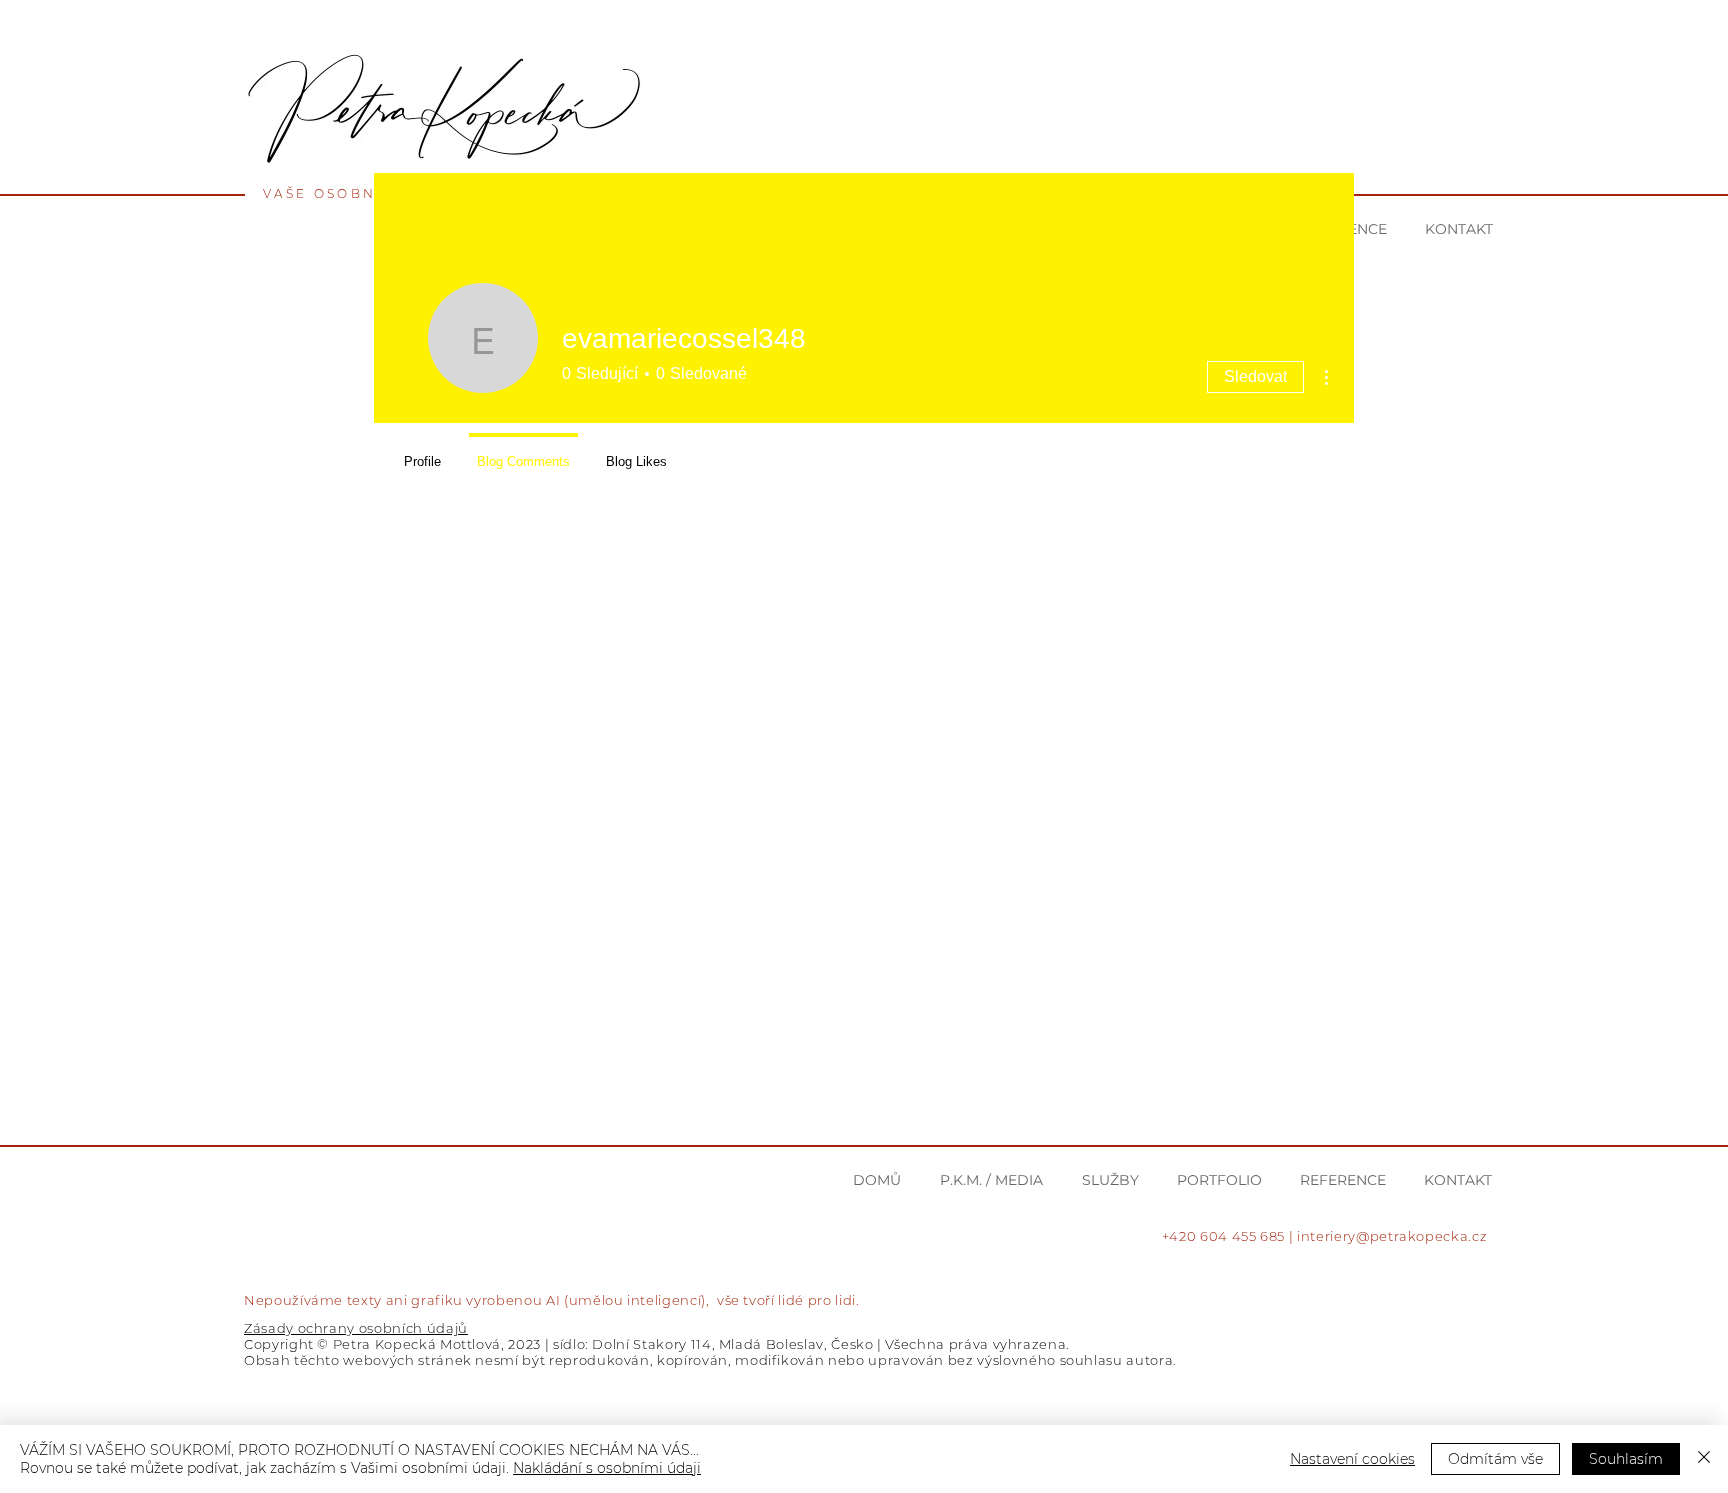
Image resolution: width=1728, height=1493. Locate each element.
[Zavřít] (1704, 1459)
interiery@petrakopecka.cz (1392, 1236)
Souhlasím (1626, 1459)
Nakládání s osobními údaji (607, 1468)
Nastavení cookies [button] (1352, 1459)
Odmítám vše (1495, 1459)
